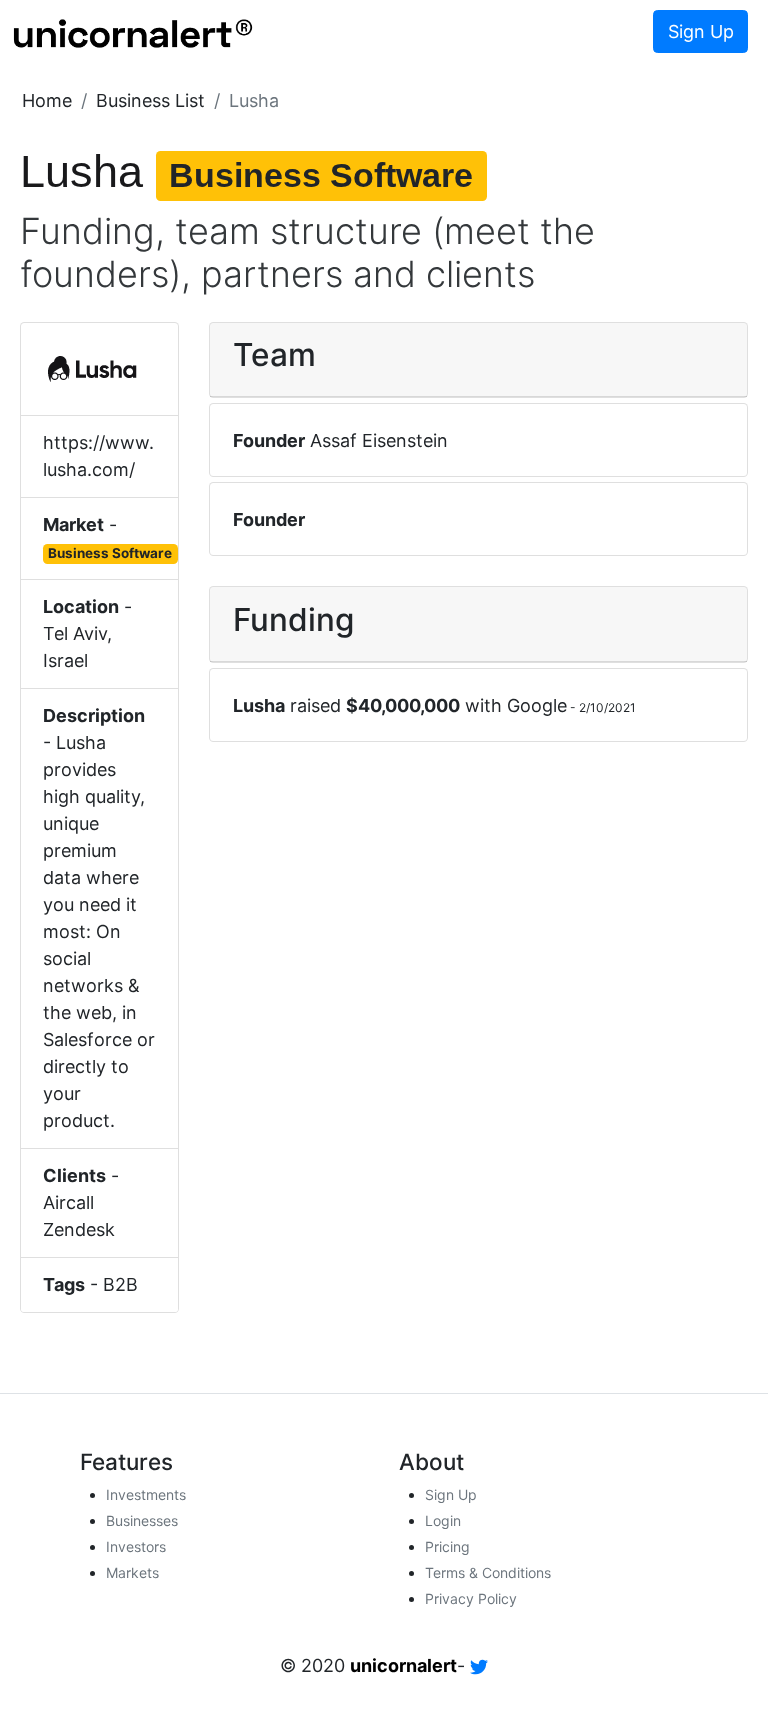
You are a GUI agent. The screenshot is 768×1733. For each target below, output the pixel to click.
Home (47, 100)
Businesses (142, 1520)
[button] (47, 100)
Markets (132, 1572)
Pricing (447, 1546)
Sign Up (701, 31)
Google (537, 705)
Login (443, 1520)
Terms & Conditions (488, 1572)
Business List (150, 100)
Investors (136, 1546)
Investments (146, 1494)
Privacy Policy (471, 1598)
